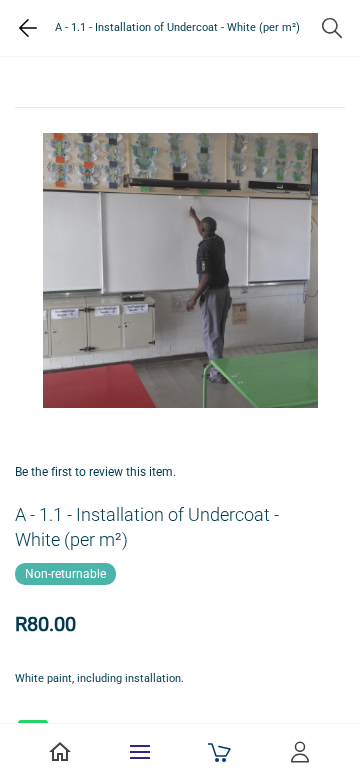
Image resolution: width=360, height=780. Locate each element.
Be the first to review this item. (95, 472)
